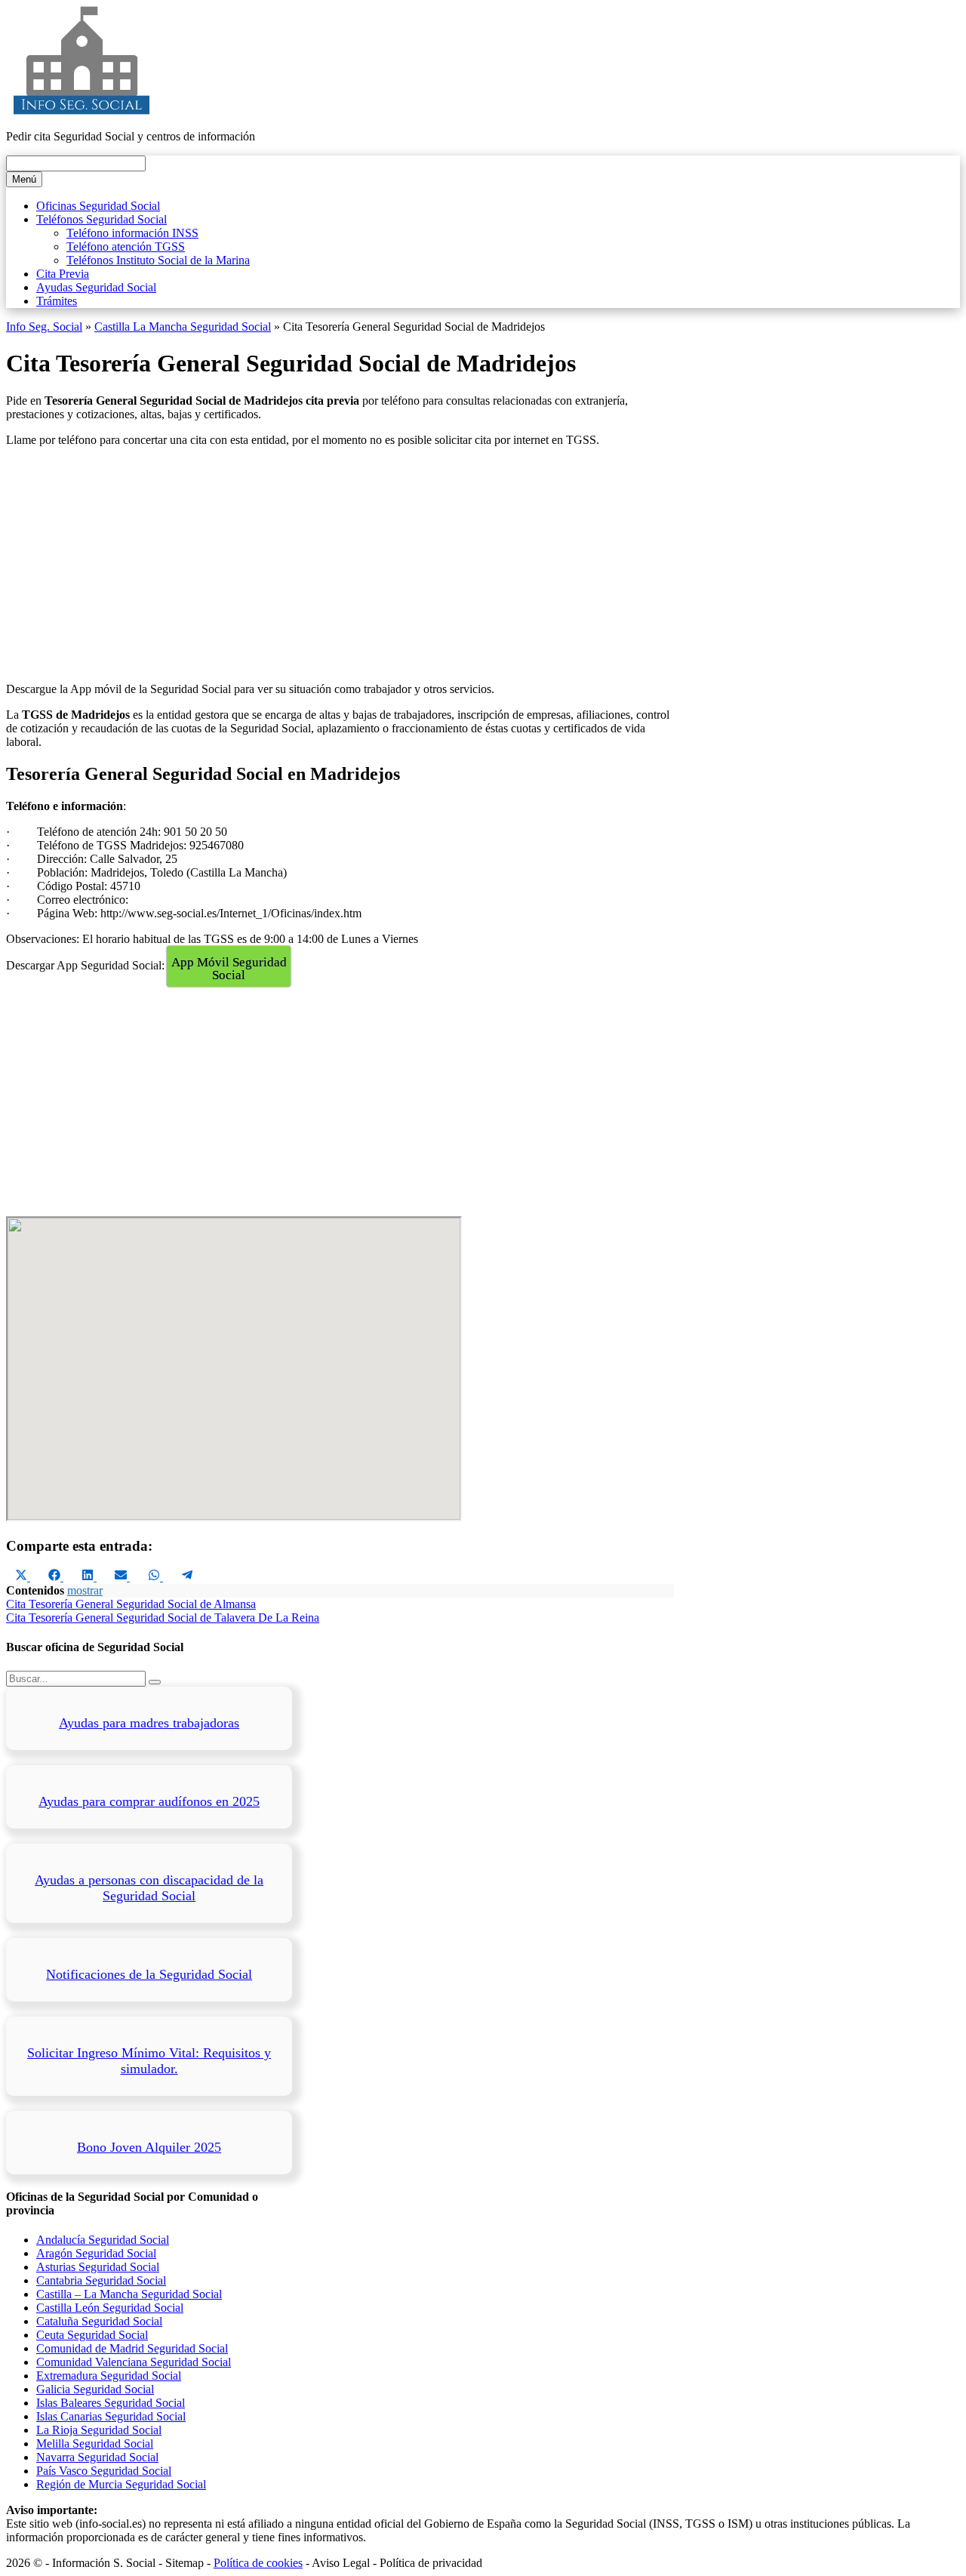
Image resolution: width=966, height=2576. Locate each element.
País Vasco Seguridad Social (104, 2471)
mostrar (85, 1590)
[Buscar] (155, 1682)
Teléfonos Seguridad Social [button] (102, 219)
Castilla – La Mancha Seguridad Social (129, 2294)
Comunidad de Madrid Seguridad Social (132, 2348)
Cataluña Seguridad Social (99, 2321)
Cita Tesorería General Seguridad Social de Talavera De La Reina (163, 1618)
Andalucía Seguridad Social (103, 2240)
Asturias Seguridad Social (98, 2267)
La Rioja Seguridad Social (99, 2430)
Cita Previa (63, 274)
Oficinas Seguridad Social (98, 206)
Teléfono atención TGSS (126, 247)
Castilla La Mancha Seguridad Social (183, 327)
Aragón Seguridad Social (96, 2253)
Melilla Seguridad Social (95, 2444)
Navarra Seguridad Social (97, 2457)
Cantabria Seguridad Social (101, 2280)
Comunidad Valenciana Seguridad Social (134, 2362)
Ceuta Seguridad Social (92, 2335)
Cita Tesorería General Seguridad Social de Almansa (131, 1604)
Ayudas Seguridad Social (96, 287)
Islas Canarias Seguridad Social (111, 2416)
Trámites (57, 301)
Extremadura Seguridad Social (109, 2376)
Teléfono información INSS (132, 233)
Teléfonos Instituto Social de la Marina (158, 260)
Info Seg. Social (44, 327)
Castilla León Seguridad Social (110, 2308)
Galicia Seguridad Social (95, 2389)
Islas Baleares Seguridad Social (111, 2403)
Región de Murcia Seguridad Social (121, 2484)
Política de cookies (258, 2563)
